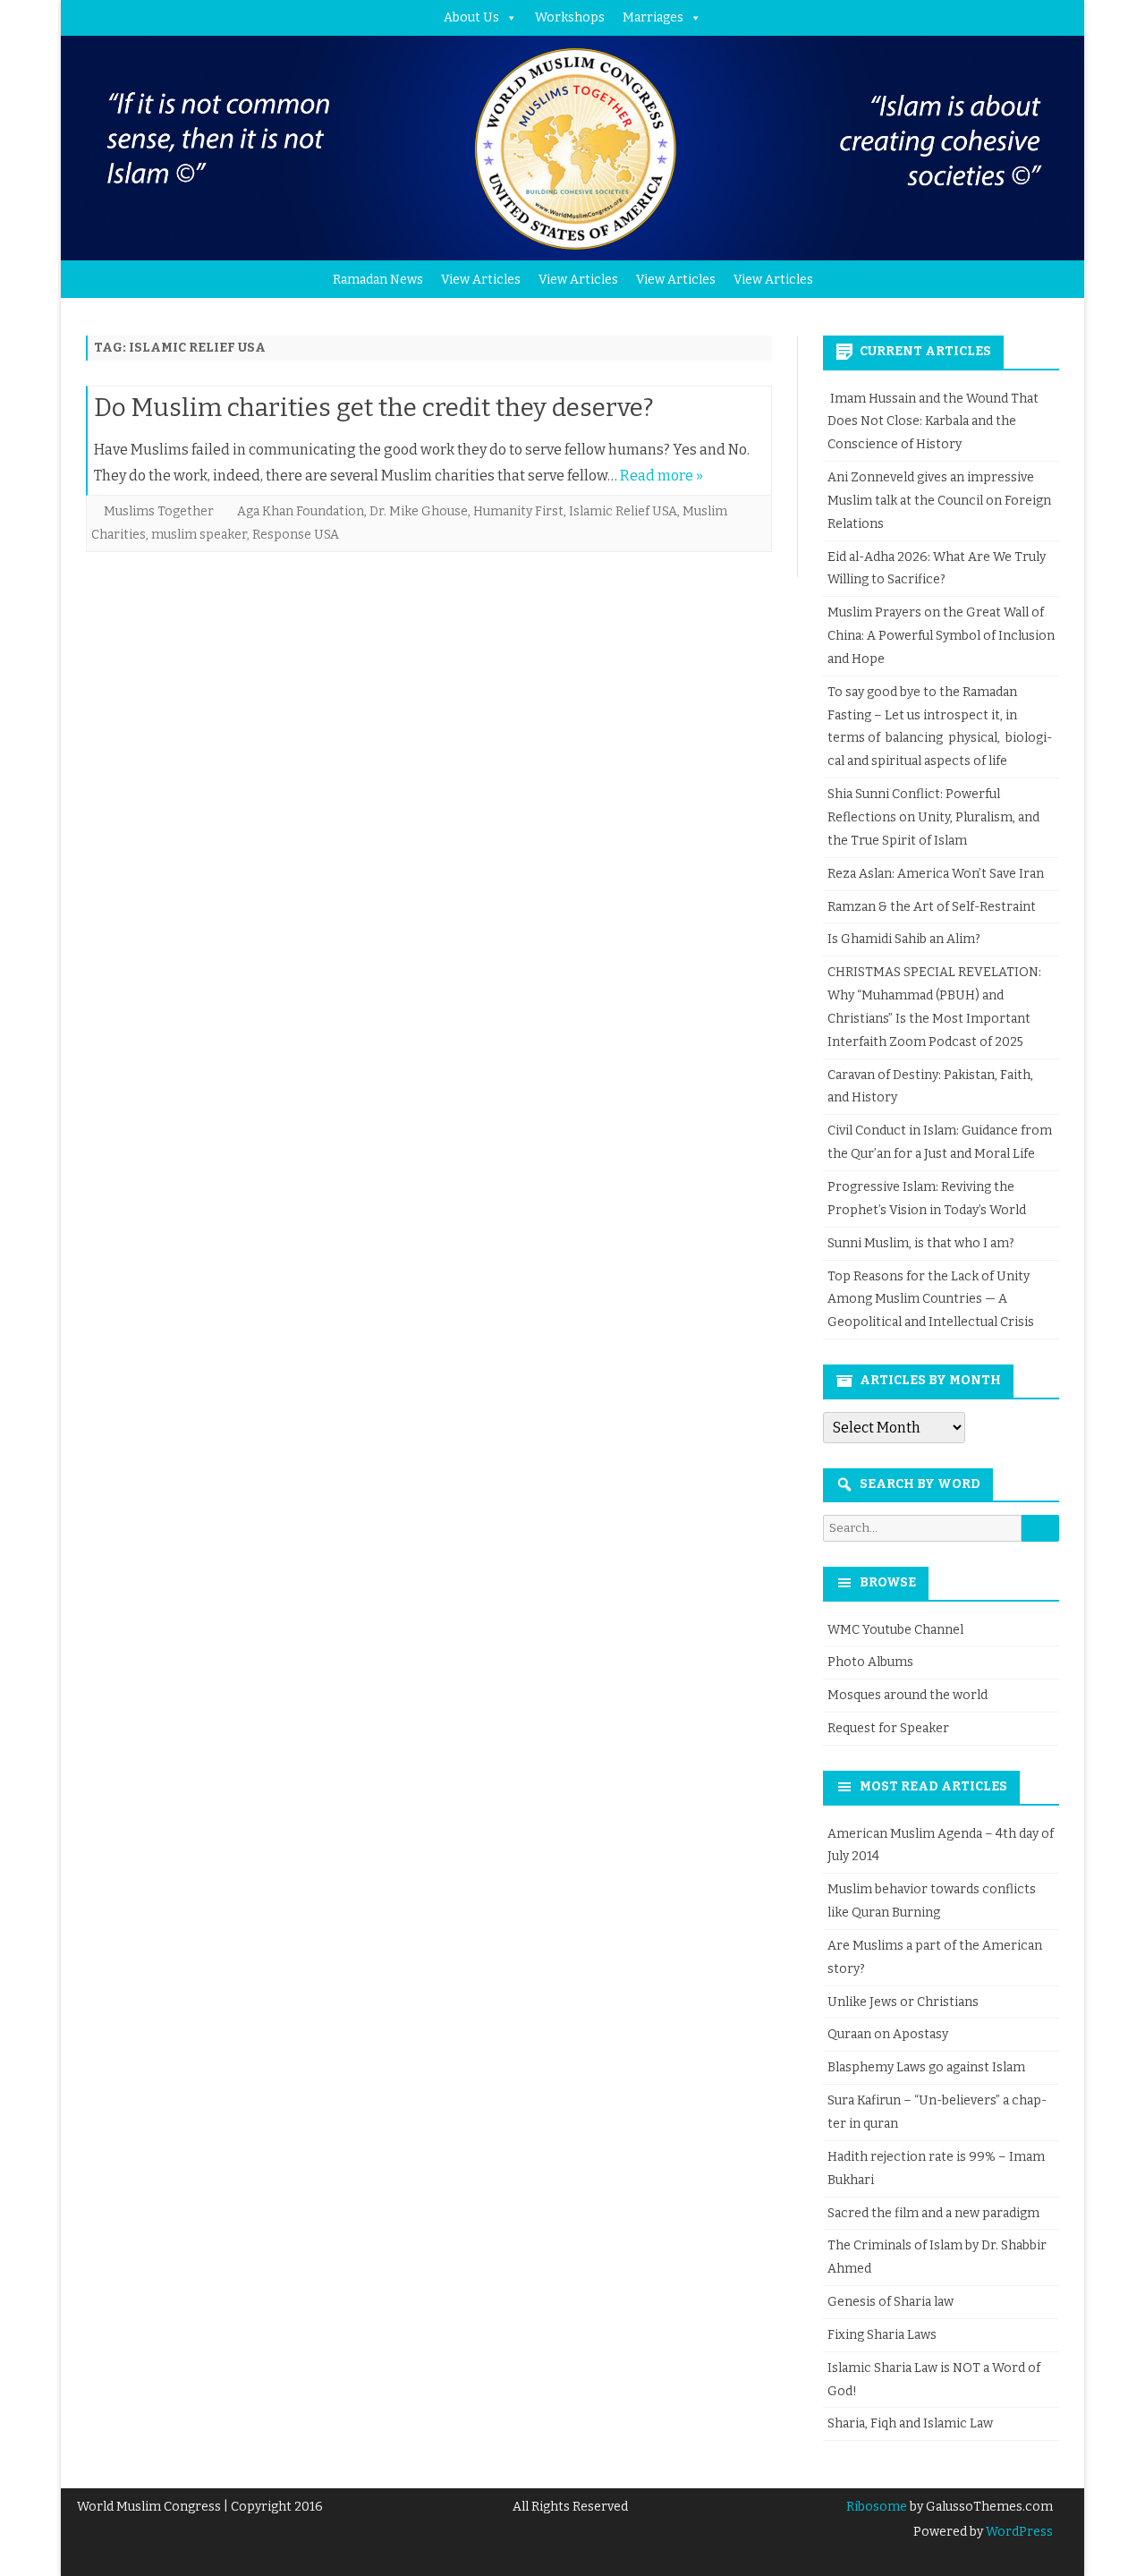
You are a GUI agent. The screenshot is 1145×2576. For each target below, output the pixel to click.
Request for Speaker (888, 1728)
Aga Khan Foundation (301, 511)
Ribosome (877, 2507)
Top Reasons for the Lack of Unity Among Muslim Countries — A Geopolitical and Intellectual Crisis (931, 1300)
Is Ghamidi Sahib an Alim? (904, 939)
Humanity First (518, 511)
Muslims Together (159, 511)
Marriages (653, 17)
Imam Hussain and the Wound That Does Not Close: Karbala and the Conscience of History (933, 422)
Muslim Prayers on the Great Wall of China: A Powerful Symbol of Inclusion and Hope (941, 636)
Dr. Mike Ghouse (419, 511)
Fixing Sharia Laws (882, 2335)
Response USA (296, 535)
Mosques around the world (908, 1695)
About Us (471, 17)
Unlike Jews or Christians (903, 2002)
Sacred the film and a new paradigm (933, 2213)
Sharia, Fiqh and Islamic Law (910, 2423)
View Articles (481, 280)
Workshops (570, 17)
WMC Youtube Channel (895, 1630)
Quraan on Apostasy (888, 2034)
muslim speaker (199, 535)
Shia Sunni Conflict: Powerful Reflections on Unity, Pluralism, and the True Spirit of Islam (933, 817)
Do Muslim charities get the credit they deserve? (374, 408)
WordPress (1018, 2532)
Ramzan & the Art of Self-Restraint (932, 907)
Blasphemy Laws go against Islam (926, 2067)
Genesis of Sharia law (891, 2302)
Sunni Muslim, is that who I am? (921, 1243)
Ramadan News (378, 280)
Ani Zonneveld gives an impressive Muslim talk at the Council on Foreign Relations (939, 501)
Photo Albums (870, 1662)
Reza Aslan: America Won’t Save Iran (937, 874)
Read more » (662, 476)
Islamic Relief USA (623, 511)
